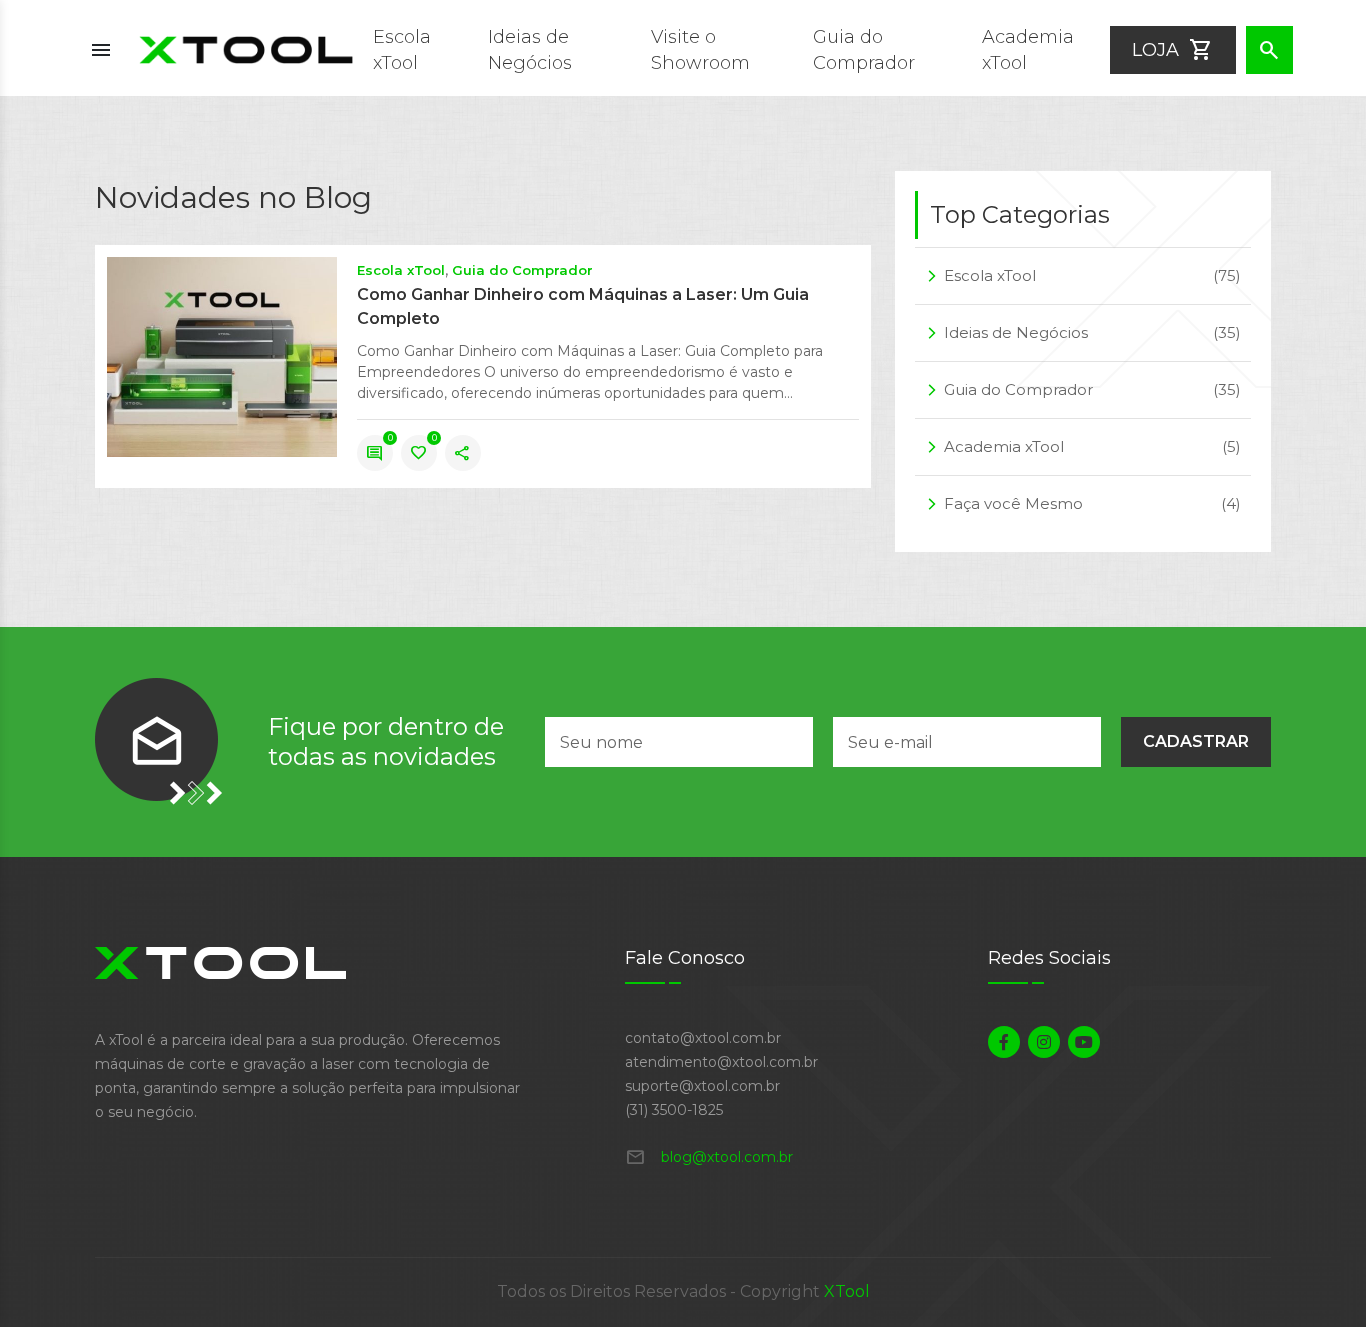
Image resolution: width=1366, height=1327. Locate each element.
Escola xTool (401, 270)
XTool (847, 1291)
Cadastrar (1196, 741)
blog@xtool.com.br (709, 1157)
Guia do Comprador (522, 270)
